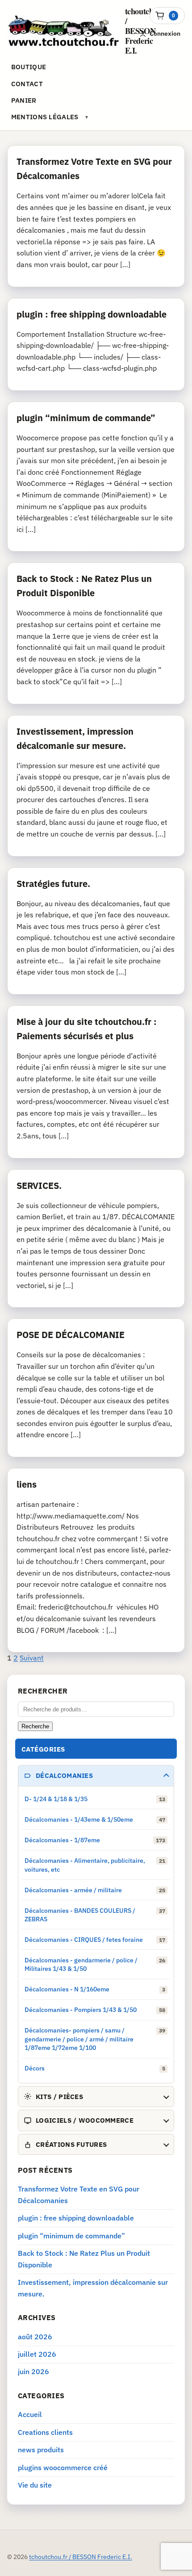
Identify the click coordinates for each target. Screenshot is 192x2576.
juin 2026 (33, 2371)
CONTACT (27, 84)
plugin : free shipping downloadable (92, 314)
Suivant (32, 1658)
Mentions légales (45, 117)
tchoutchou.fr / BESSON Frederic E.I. (81, 2557)
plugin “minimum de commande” (86, 418)
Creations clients (45, 2432)
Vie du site (35, 2485)
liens (27, 1484)
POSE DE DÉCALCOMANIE (71, 1335)
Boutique (29, 67)
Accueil (30, 2414)
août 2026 (35, 2337)
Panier (24, 100)
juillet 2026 (37, 2354)
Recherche (35, 1726)
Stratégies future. (53, 884)
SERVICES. (39, 1186)
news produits (41, 2450)
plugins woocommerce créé (63, 2467)
